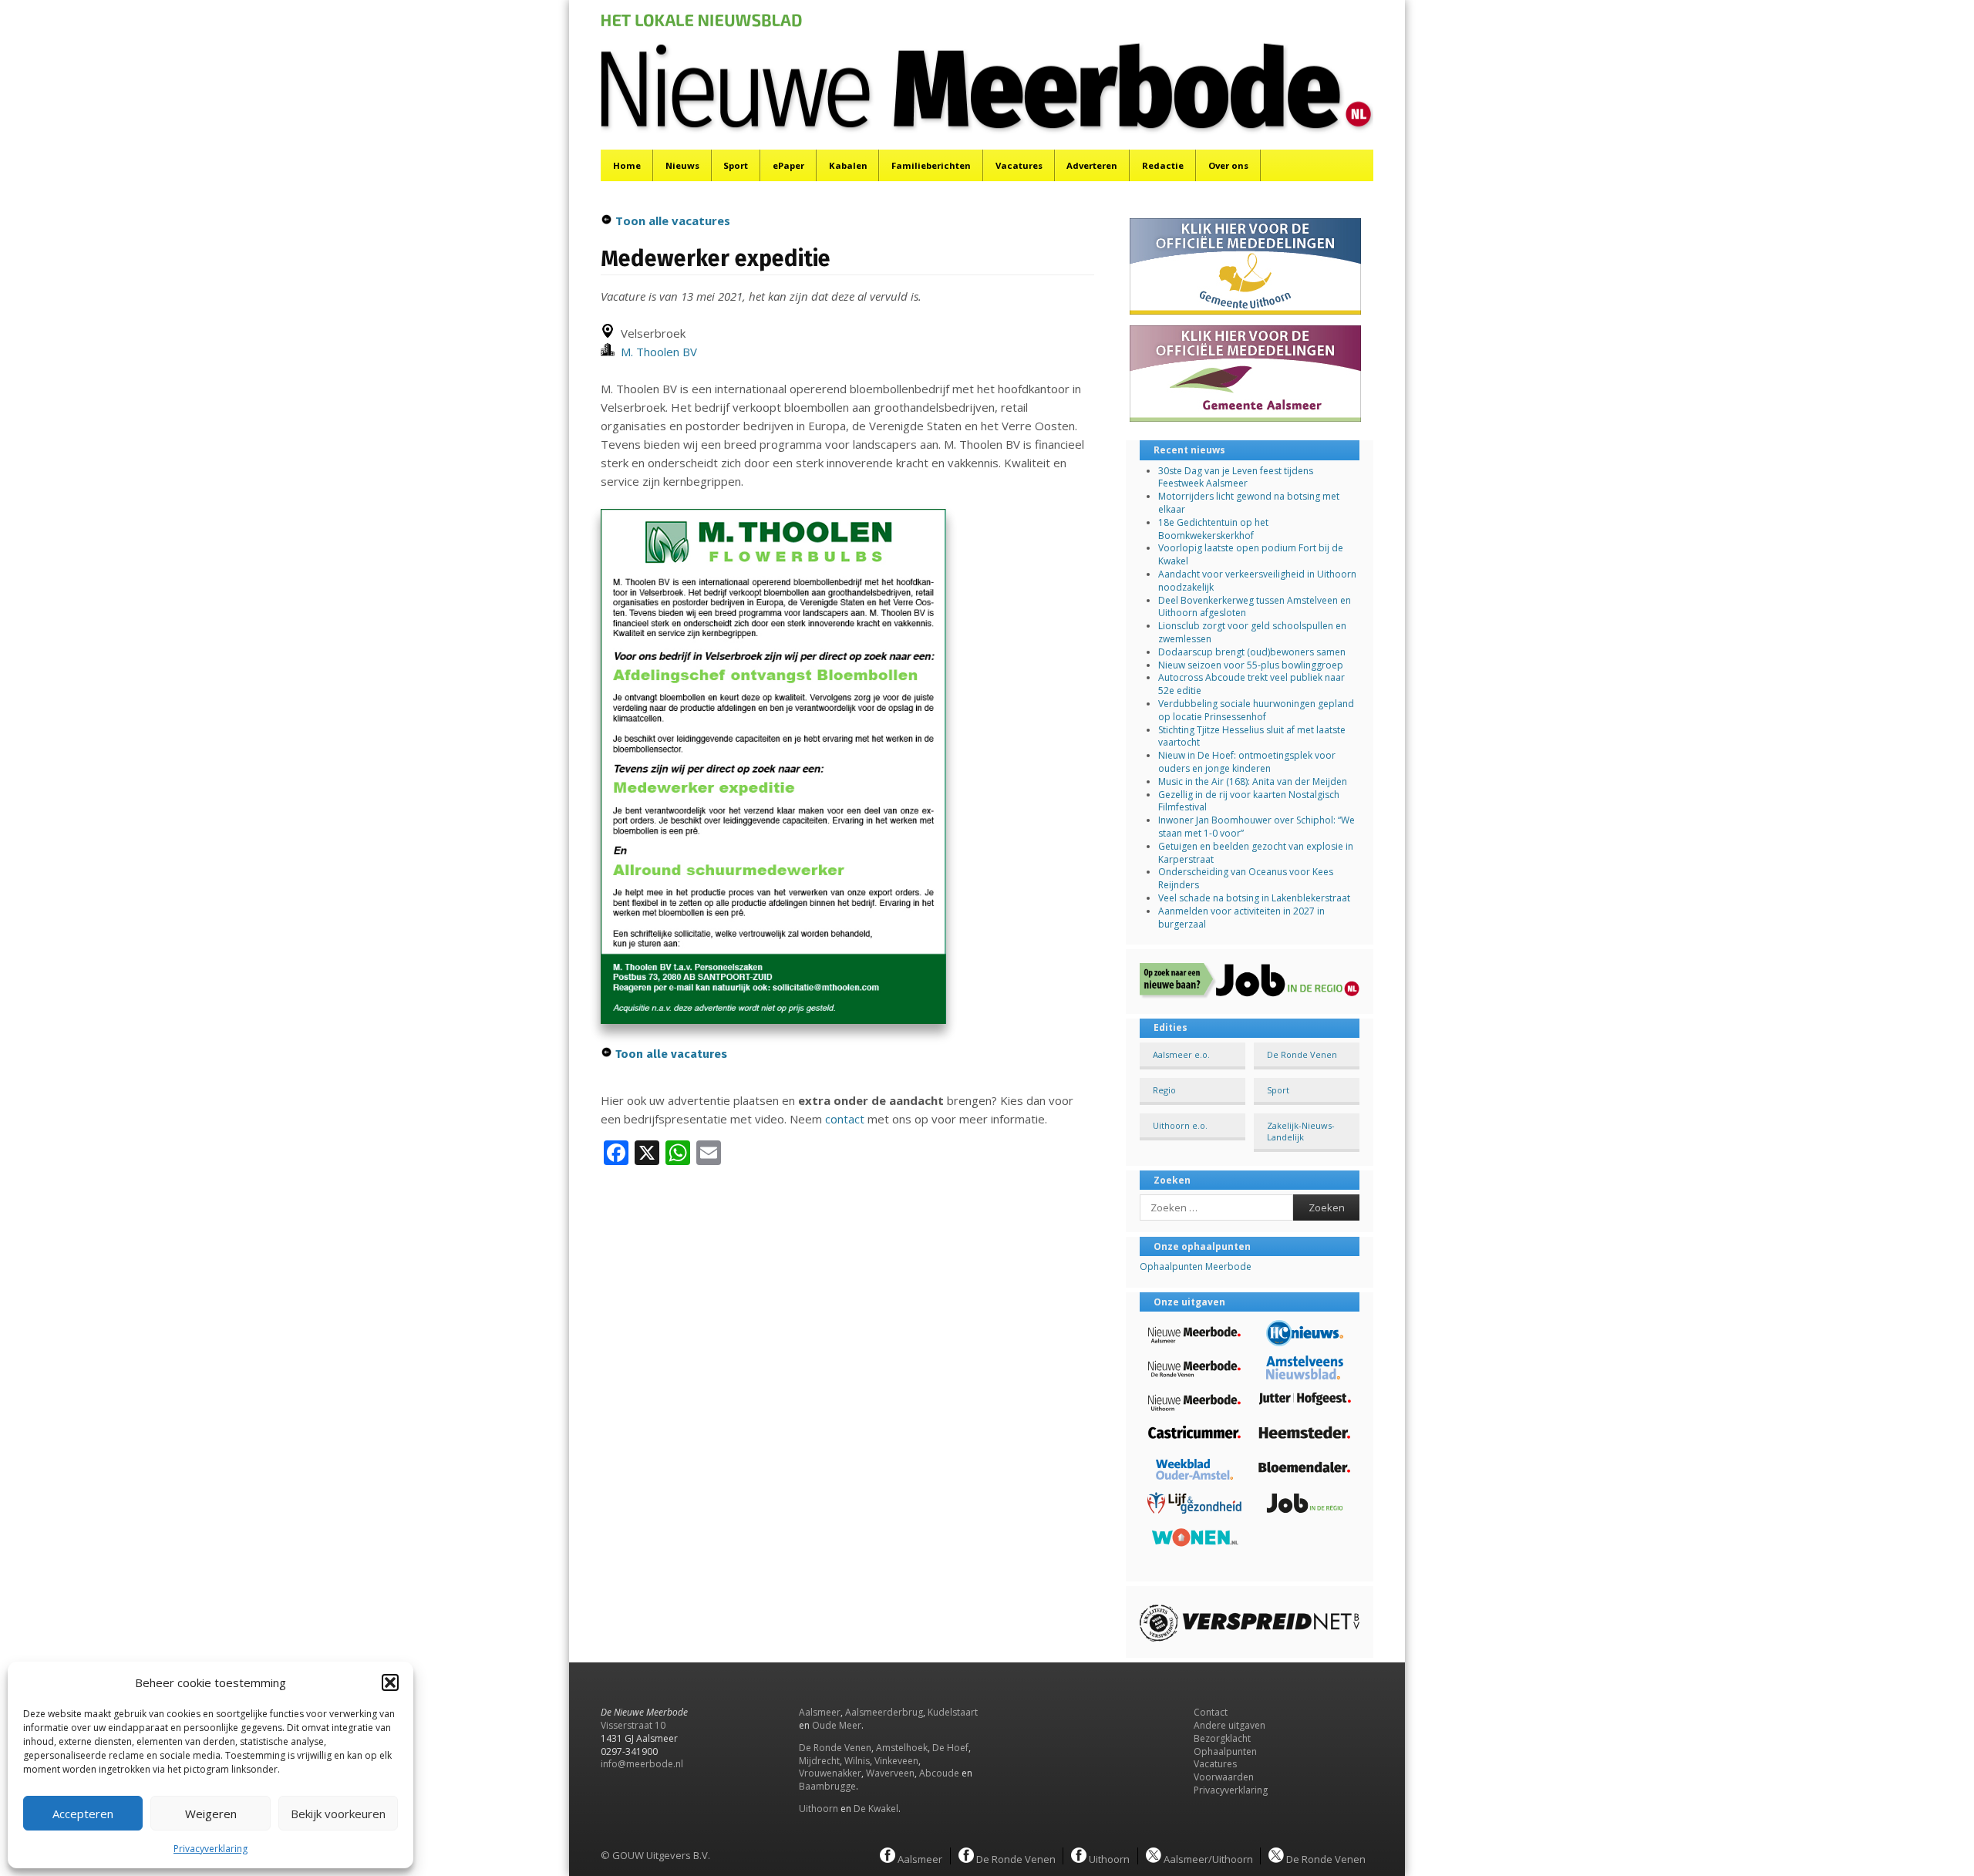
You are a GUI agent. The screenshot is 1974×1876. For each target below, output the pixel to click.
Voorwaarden (1224, 1777)
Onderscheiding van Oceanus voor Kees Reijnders (1246, 878)
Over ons (1228, 165)
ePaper (788, 165)
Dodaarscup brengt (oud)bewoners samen (1252, 652)
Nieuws (682, 165)
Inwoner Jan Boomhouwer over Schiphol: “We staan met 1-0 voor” (1256, 827)
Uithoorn (819, 1809)
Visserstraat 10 (633, 1725)
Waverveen (890, 1773)
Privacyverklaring (211, 1849)
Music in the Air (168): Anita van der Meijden (1253, 781)
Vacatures (1019, 165)
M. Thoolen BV (656, 352)
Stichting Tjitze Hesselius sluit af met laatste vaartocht (1252, 736)
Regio (1164, 1090)
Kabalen (848, 165)
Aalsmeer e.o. (1181, 1054)
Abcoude (939, 1773)
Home (627, 165)
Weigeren (211, 1814)
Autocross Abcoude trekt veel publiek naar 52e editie (1251, 684)
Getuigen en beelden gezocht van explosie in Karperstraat (1256, 853)
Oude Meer (837, 1725)
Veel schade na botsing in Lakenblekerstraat (1254, 898)
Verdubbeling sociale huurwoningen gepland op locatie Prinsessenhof (1256, 710)
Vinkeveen (896, 1761)
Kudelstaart (953, 1712)
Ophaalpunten (1225, 1751)
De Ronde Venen (1302, 1054)
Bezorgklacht (1222, 1738)
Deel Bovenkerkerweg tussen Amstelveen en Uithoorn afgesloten (1255, 607)
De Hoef (950, 1748)
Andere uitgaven (1230, 1725)
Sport (736, 165)
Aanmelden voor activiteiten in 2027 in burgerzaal (1241, 918)
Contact (1211, 1712)
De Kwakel (876, 1809)
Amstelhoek (902, 1748)
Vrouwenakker (830, 1773)
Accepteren (83, 1814)
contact (845, 1119)
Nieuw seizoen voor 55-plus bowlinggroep (1251, 665)
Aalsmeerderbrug (884, 1712)
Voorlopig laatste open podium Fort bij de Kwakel (1251, 554)
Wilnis (857, 1761)
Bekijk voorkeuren (338, 1814)
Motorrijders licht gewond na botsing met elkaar (1249, 503)
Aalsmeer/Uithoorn (1207, 1858)
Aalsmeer (820, 1712)
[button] (390, 1682)
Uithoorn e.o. (1180, 1125)
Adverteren (1092, 165)
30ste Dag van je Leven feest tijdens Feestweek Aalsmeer (1236, 477)
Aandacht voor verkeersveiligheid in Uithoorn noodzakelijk (1257, 581)
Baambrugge (827, 1786)
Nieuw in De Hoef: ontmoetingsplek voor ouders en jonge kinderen (1247, 762)
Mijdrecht (819, 1761)
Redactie (1163, 165)
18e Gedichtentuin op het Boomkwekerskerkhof (1213, 529)
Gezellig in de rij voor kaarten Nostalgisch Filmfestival (1249, 801)
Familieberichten (931, 165)
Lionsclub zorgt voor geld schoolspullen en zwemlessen (1252, 632)
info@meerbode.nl (642, 1764)
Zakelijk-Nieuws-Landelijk (1301, 1131)
